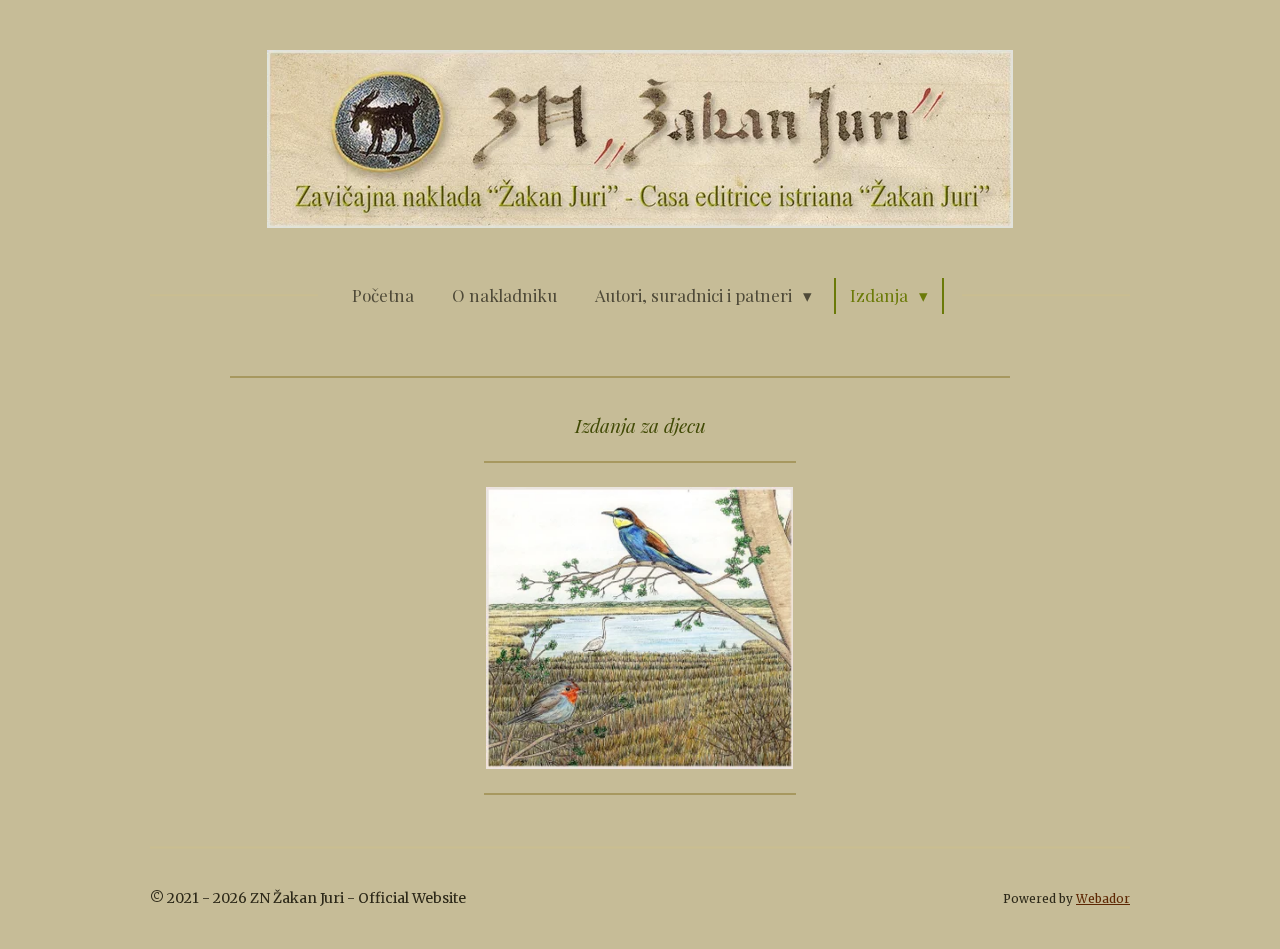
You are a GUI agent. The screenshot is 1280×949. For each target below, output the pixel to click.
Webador (1103, 899)
